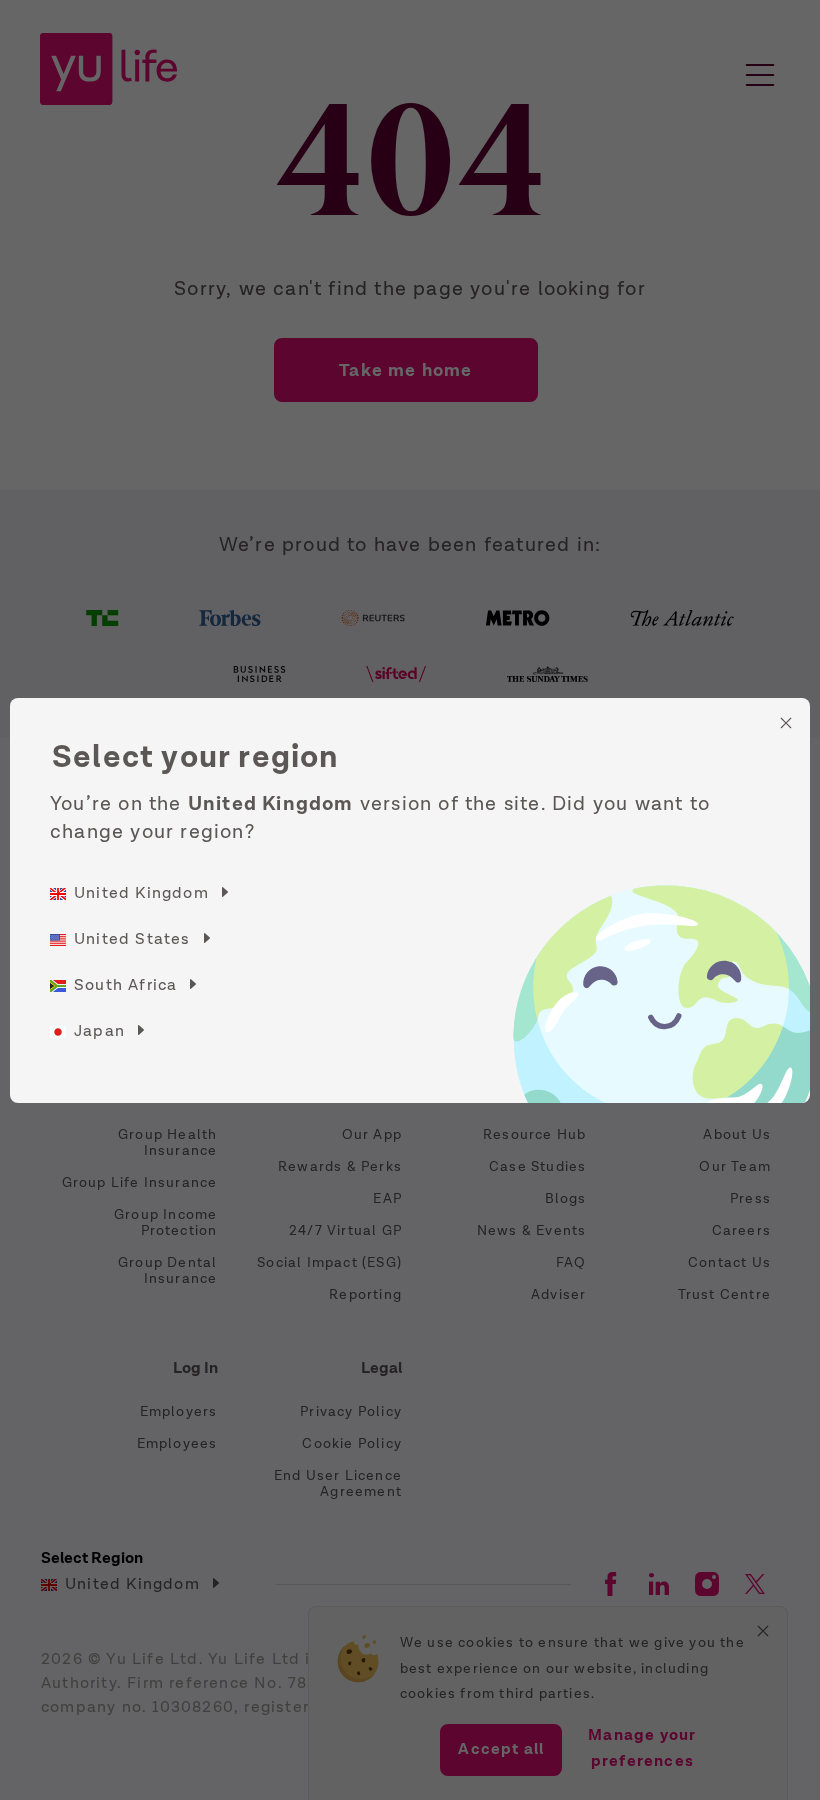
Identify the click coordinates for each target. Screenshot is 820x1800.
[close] (786, 723)
